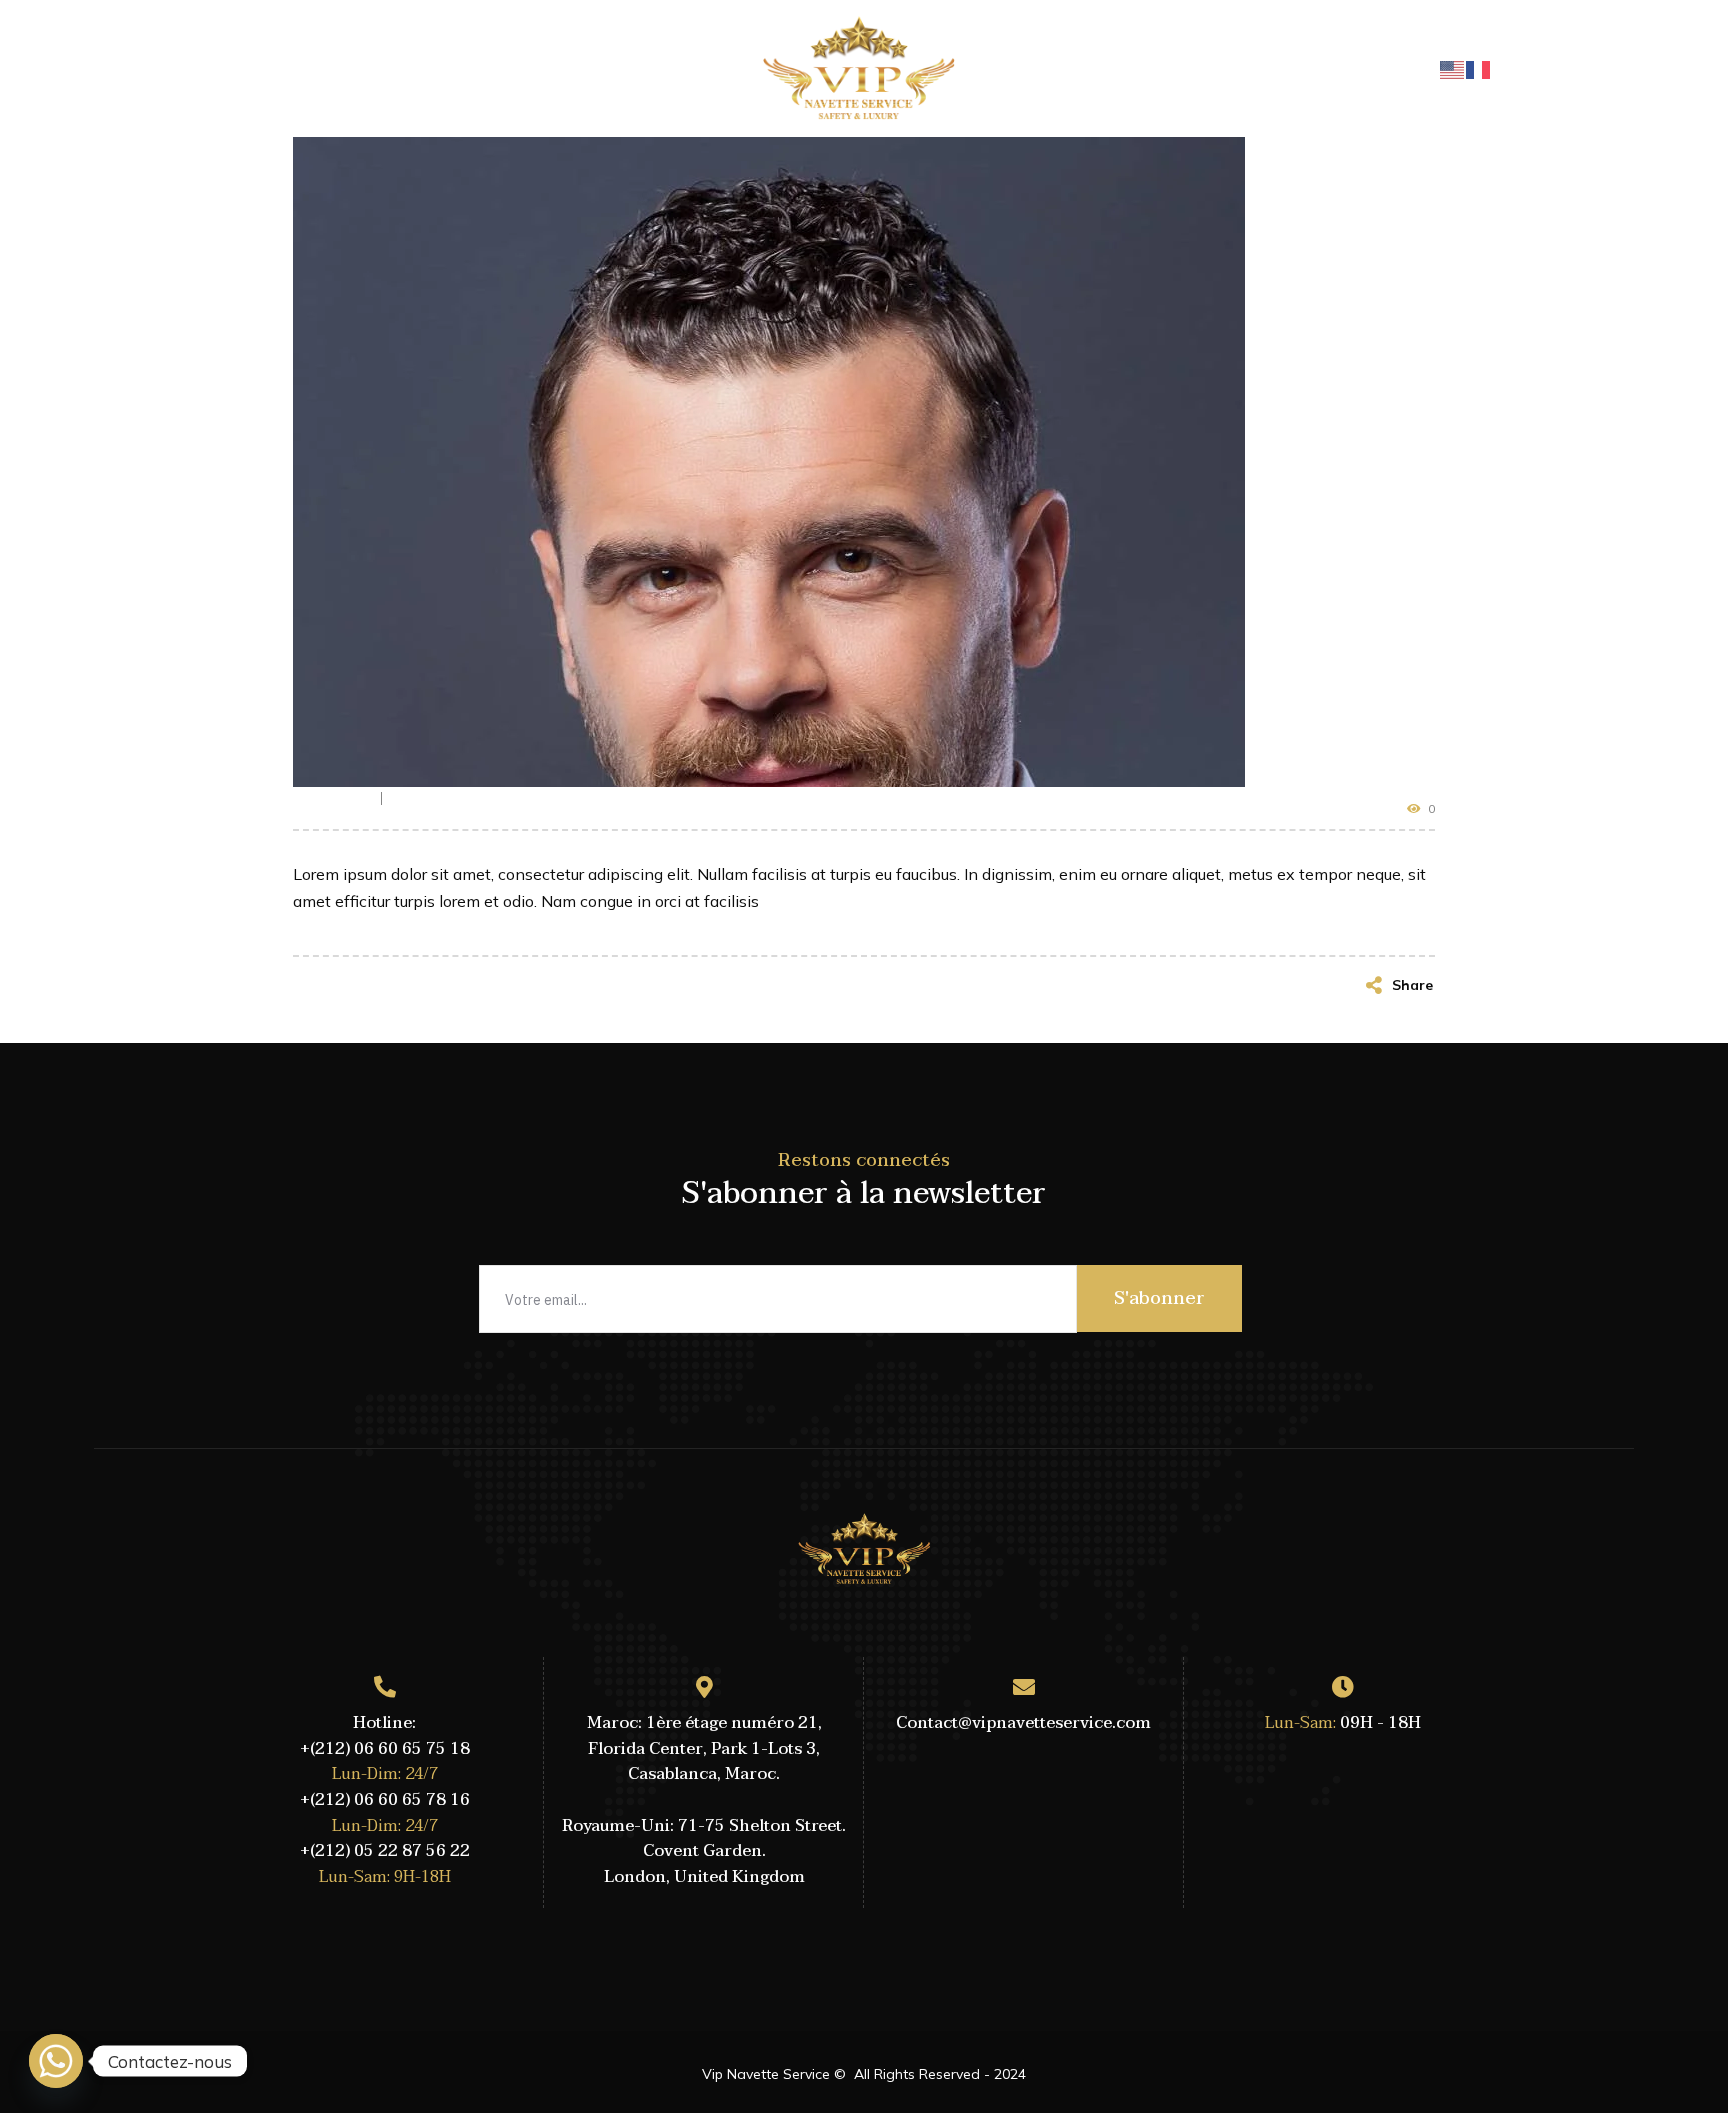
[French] (1479, 68)
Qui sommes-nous (453, 68)
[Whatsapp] (56, 2061)
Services (1262, 68)
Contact (1166, 68)
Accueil (324, 68)
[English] (1453, 68)
